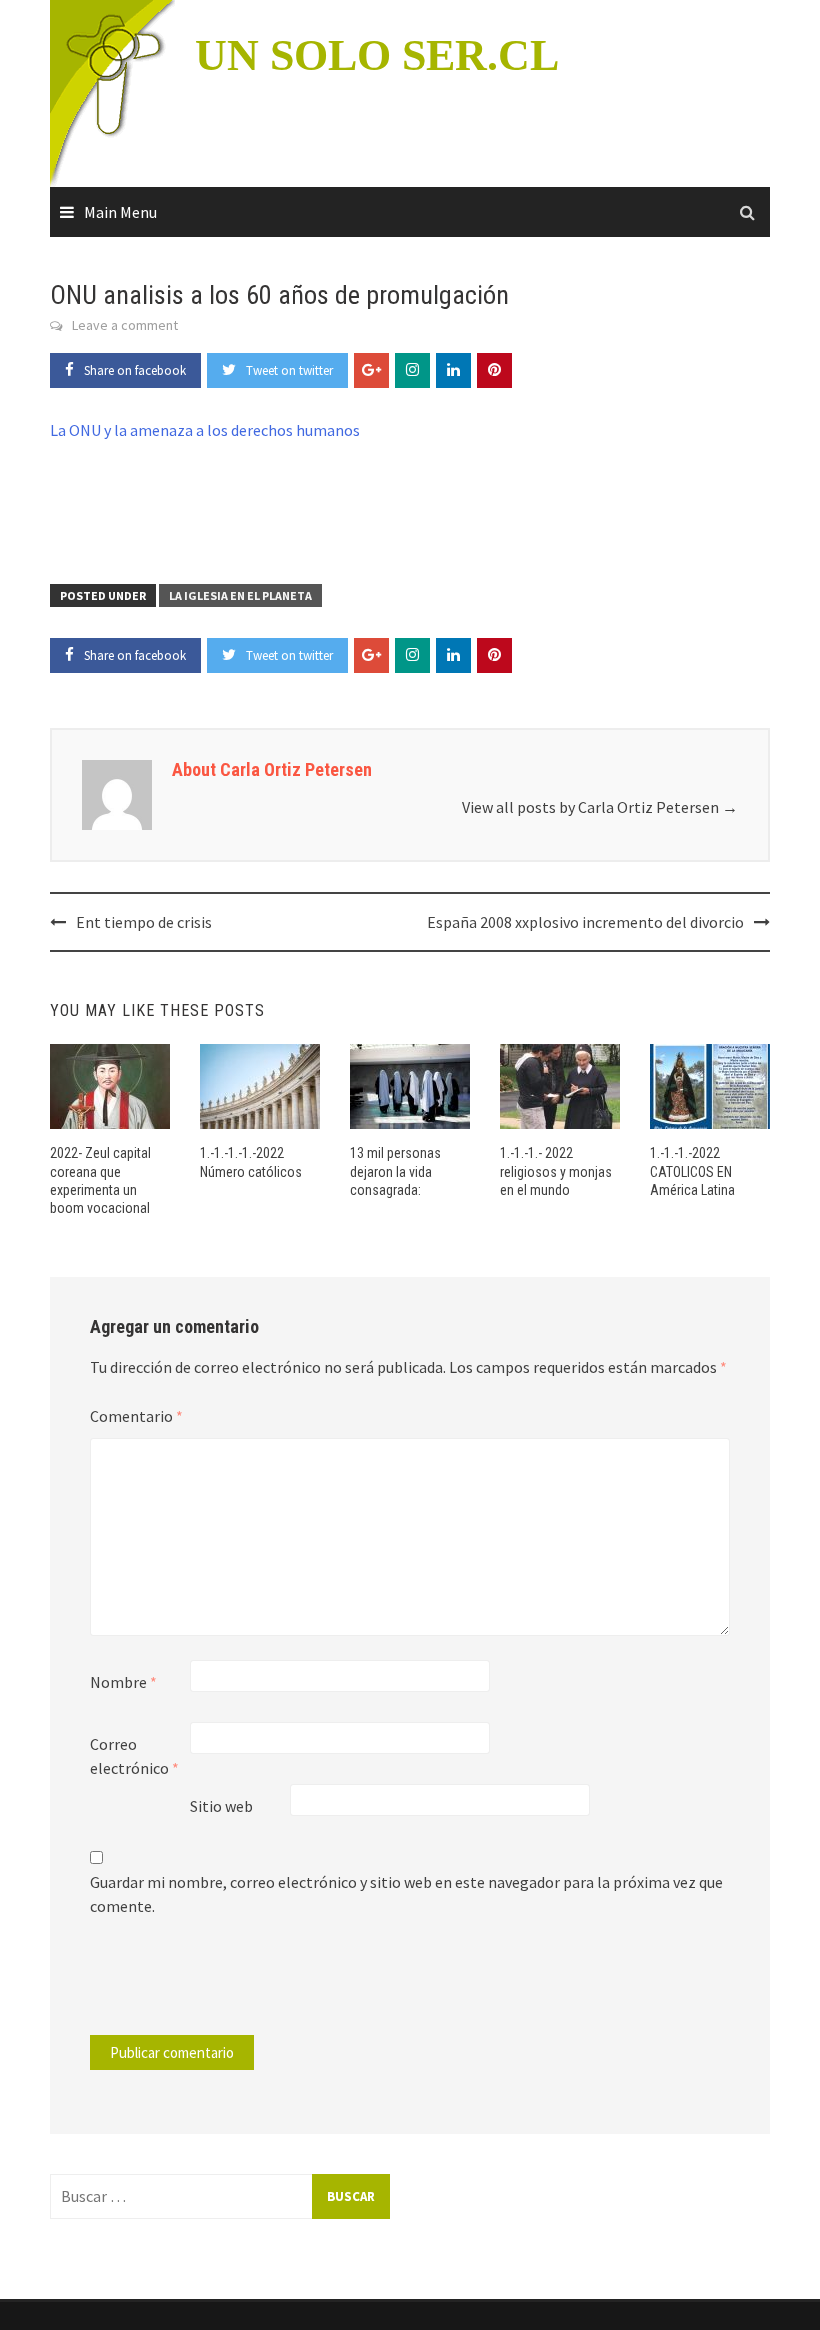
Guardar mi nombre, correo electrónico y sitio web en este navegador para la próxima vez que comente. (406, 1894)
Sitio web (221, 1806)
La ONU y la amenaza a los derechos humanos (205, 430)
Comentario (136, 1416)
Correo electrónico (134, 1756)
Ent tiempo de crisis (144, 922)
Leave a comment (125, 325)
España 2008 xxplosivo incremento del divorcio (585, 922)
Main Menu (120, 212)
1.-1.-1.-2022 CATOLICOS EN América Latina (692, 1171)
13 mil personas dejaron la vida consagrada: (395, 1171)
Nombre (123, 1682)
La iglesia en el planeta (240, 595)
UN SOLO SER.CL (377, 55)
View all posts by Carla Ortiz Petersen (600, 807)
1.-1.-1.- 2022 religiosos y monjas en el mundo (556, 1171)
